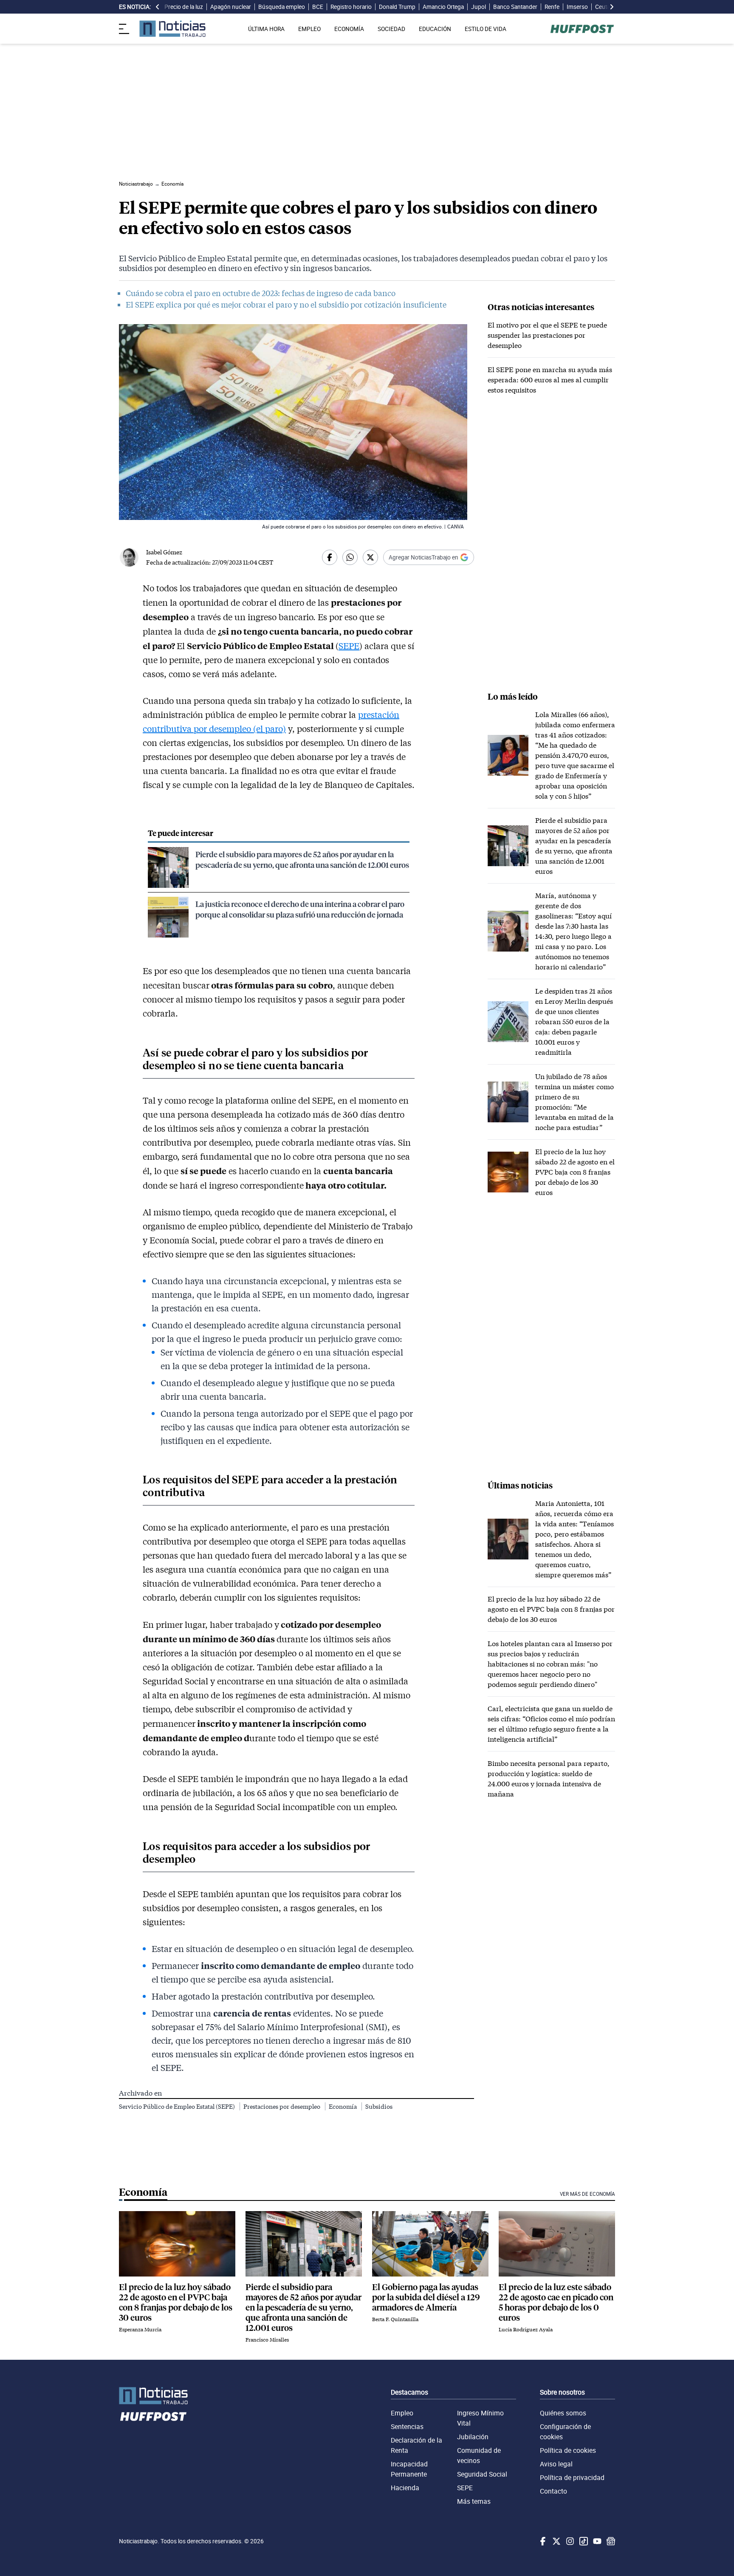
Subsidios (379, 2106)
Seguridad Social (482, 2474)
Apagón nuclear (231, 7)
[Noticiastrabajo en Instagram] (569, 2541)
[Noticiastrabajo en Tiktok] (583, 2541)
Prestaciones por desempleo (282, 2106)
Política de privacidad (572, 2477)
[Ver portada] (172, 29)
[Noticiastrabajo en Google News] (610, 2541)
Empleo (402, 2413)
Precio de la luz (184, 7)
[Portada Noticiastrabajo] (153, 2396)
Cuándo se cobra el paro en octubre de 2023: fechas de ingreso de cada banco (261, 293)
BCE (318, 7)
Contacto (553, 2491)
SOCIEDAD (391, 29)
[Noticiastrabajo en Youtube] (596, 2541)
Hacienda (405, 2488)
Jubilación (473, 2437)
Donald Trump (397, 7)
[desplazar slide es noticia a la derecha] (612, 7)
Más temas (474, 2501)
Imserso (577, 7)
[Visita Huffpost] (582, 29)
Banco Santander (515, 7)
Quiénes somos (563, 2413)
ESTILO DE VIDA (486, 29)
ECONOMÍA (349, 29)
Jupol (479, 7)
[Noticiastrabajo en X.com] (556, 2541)
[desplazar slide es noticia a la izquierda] (158, 7)
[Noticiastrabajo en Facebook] (542, 2541)
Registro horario (351, 7)
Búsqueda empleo (282, 7)
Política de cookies (568, 2450)
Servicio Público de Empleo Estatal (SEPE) (178, 2106)
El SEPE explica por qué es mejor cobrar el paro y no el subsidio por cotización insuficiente (286, 305)
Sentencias (407, 2426)
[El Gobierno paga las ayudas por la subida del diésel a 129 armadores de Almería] (430, 2244)
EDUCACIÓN (435, 29)
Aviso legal (556, 2464)
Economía (343, 2106)
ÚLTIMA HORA (266, 29)
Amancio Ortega (443, 7)
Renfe (552, 7)
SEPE (349, 646)
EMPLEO (309, 29)
